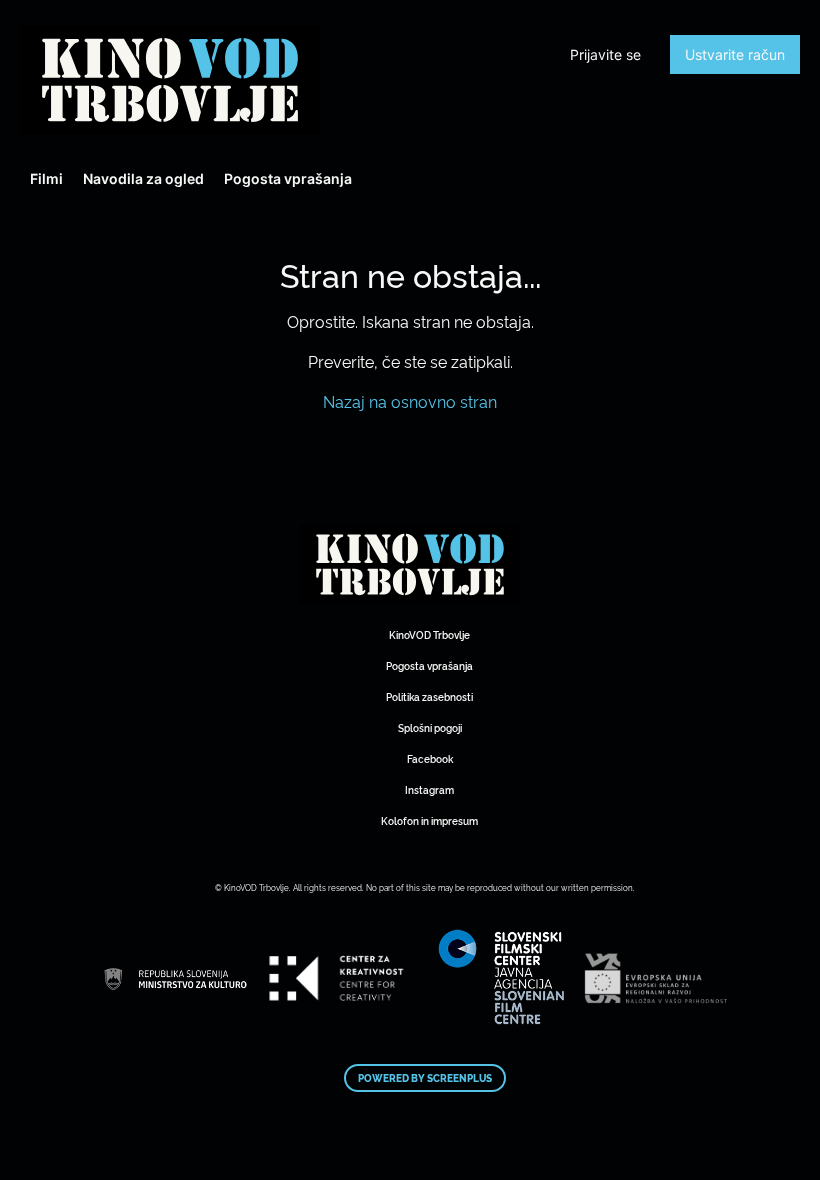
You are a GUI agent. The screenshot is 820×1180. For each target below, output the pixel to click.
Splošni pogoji (430, 727)
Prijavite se (605, 54)
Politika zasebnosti (429, 696)
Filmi (46, 178)
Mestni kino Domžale (170, 80)
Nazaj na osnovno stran (410, 401)
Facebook (430, 758)
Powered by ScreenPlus (425, 1078)
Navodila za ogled (143, 178)
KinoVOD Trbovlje (429, 634)
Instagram (429, 789)
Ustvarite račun (735, 54)
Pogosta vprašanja (288, 178)
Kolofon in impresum (429, 820)
